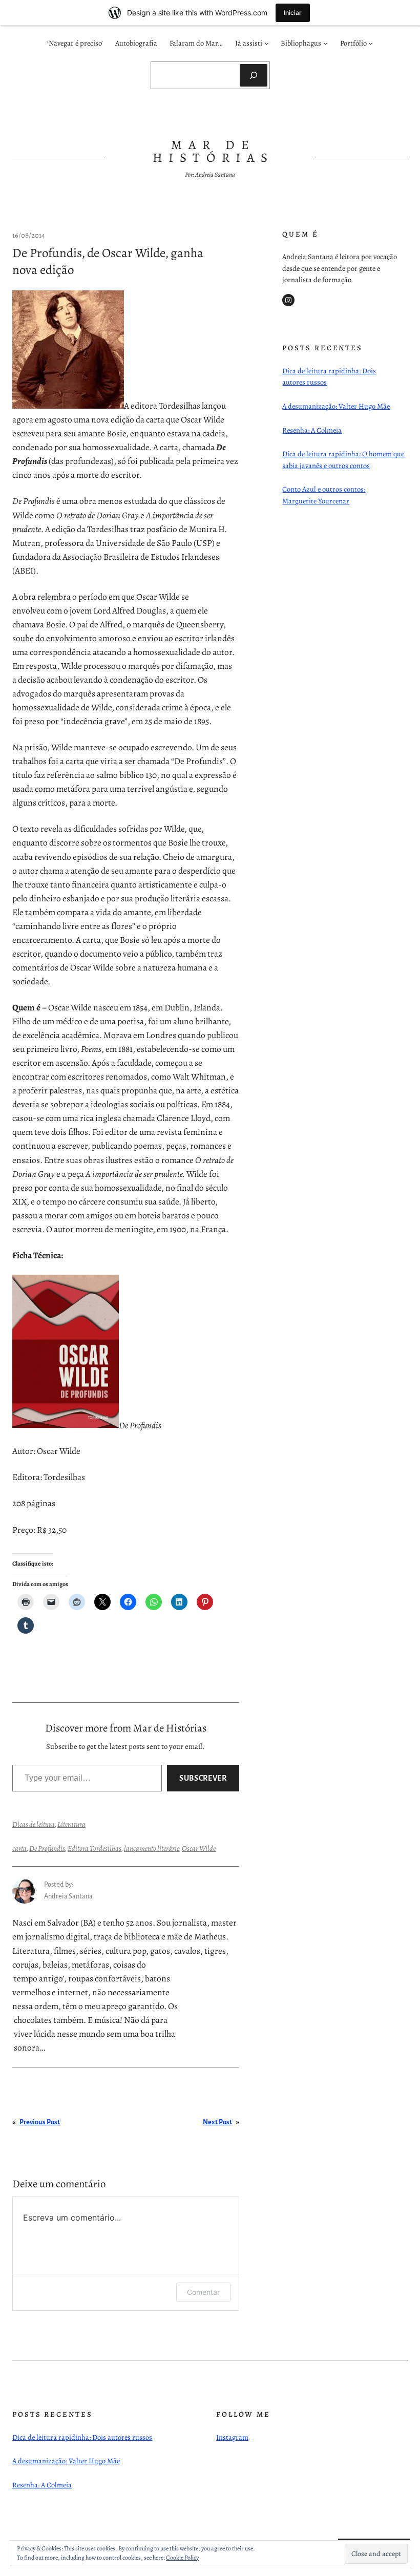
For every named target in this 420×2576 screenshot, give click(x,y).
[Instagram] (288, 300)
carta (19, 1848)
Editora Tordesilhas (94, 1848)
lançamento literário (152, 1848)
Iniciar (293, 13)
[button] (68, 350)
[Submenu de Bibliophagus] (325, 43)
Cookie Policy (182, 2558)
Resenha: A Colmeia (312, 430)
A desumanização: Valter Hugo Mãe (336, 406)
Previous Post (40, 2122)
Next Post (217, 2122)
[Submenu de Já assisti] (267, 43)
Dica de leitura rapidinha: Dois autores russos (82, 2437)
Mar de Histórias (213, 151)
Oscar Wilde (199, 1848)
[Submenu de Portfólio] (371, 43)
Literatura (71, 1824)
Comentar (203, 2292)
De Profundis (47, 1848)
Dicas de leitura (34, 1824)
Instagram (232, 2437)
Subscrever (203, 1778)
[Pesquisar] (254, 75)
